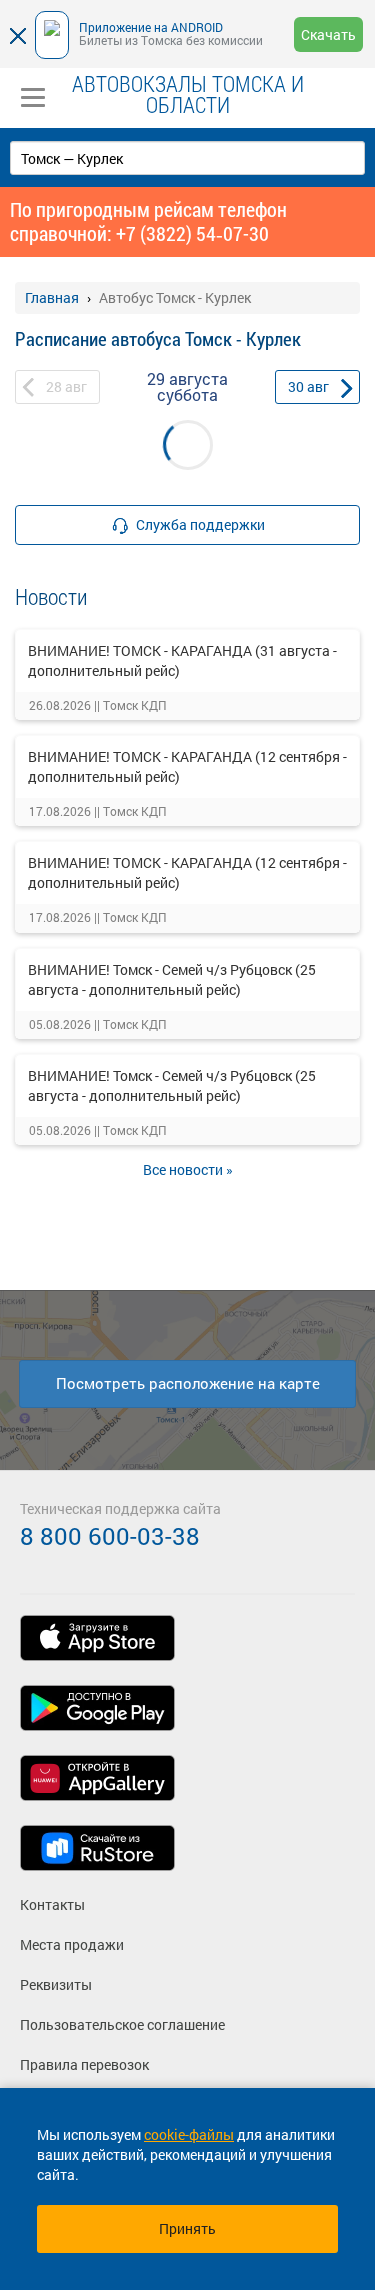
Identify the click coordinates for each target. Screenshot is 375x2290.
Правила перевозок (84, 2064)
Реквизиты (56, 1984)
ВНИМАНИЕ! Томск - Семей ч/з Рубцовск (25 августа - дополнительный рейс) (172, 979)
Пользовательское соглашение (122, 2024)
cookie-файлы (189, 2134)
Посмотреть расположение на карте (188, 1383)
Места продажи (72, 1944)
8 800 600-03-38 (110, 1536)
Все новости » (188, 1169)
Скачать (328, 34)
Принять (187, 2228)
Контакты (52, 1904)
